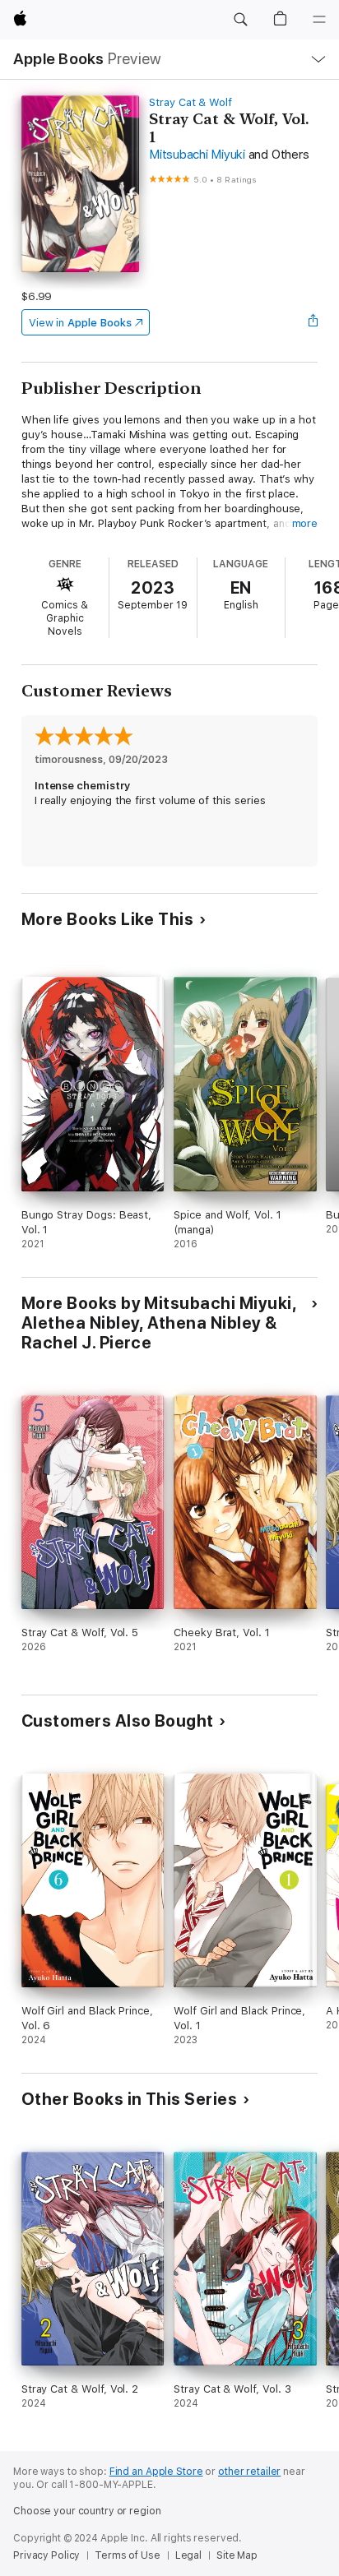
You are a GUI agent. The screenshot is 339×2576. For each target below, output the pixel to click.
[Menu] (319, 20)
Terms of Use (128, 2555)
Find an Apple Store (156, 2472)
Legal (188, 2555)
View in (80, 323)
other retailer (249, 2472)
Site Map (237, 2555)
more (305, 523)
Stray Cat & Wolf (190, 102)
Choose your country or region (87, 2511)
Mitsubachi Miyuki (197, 155)
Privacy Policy (46, 2555)
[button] (240, 20)
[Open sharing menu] (313, 322)
